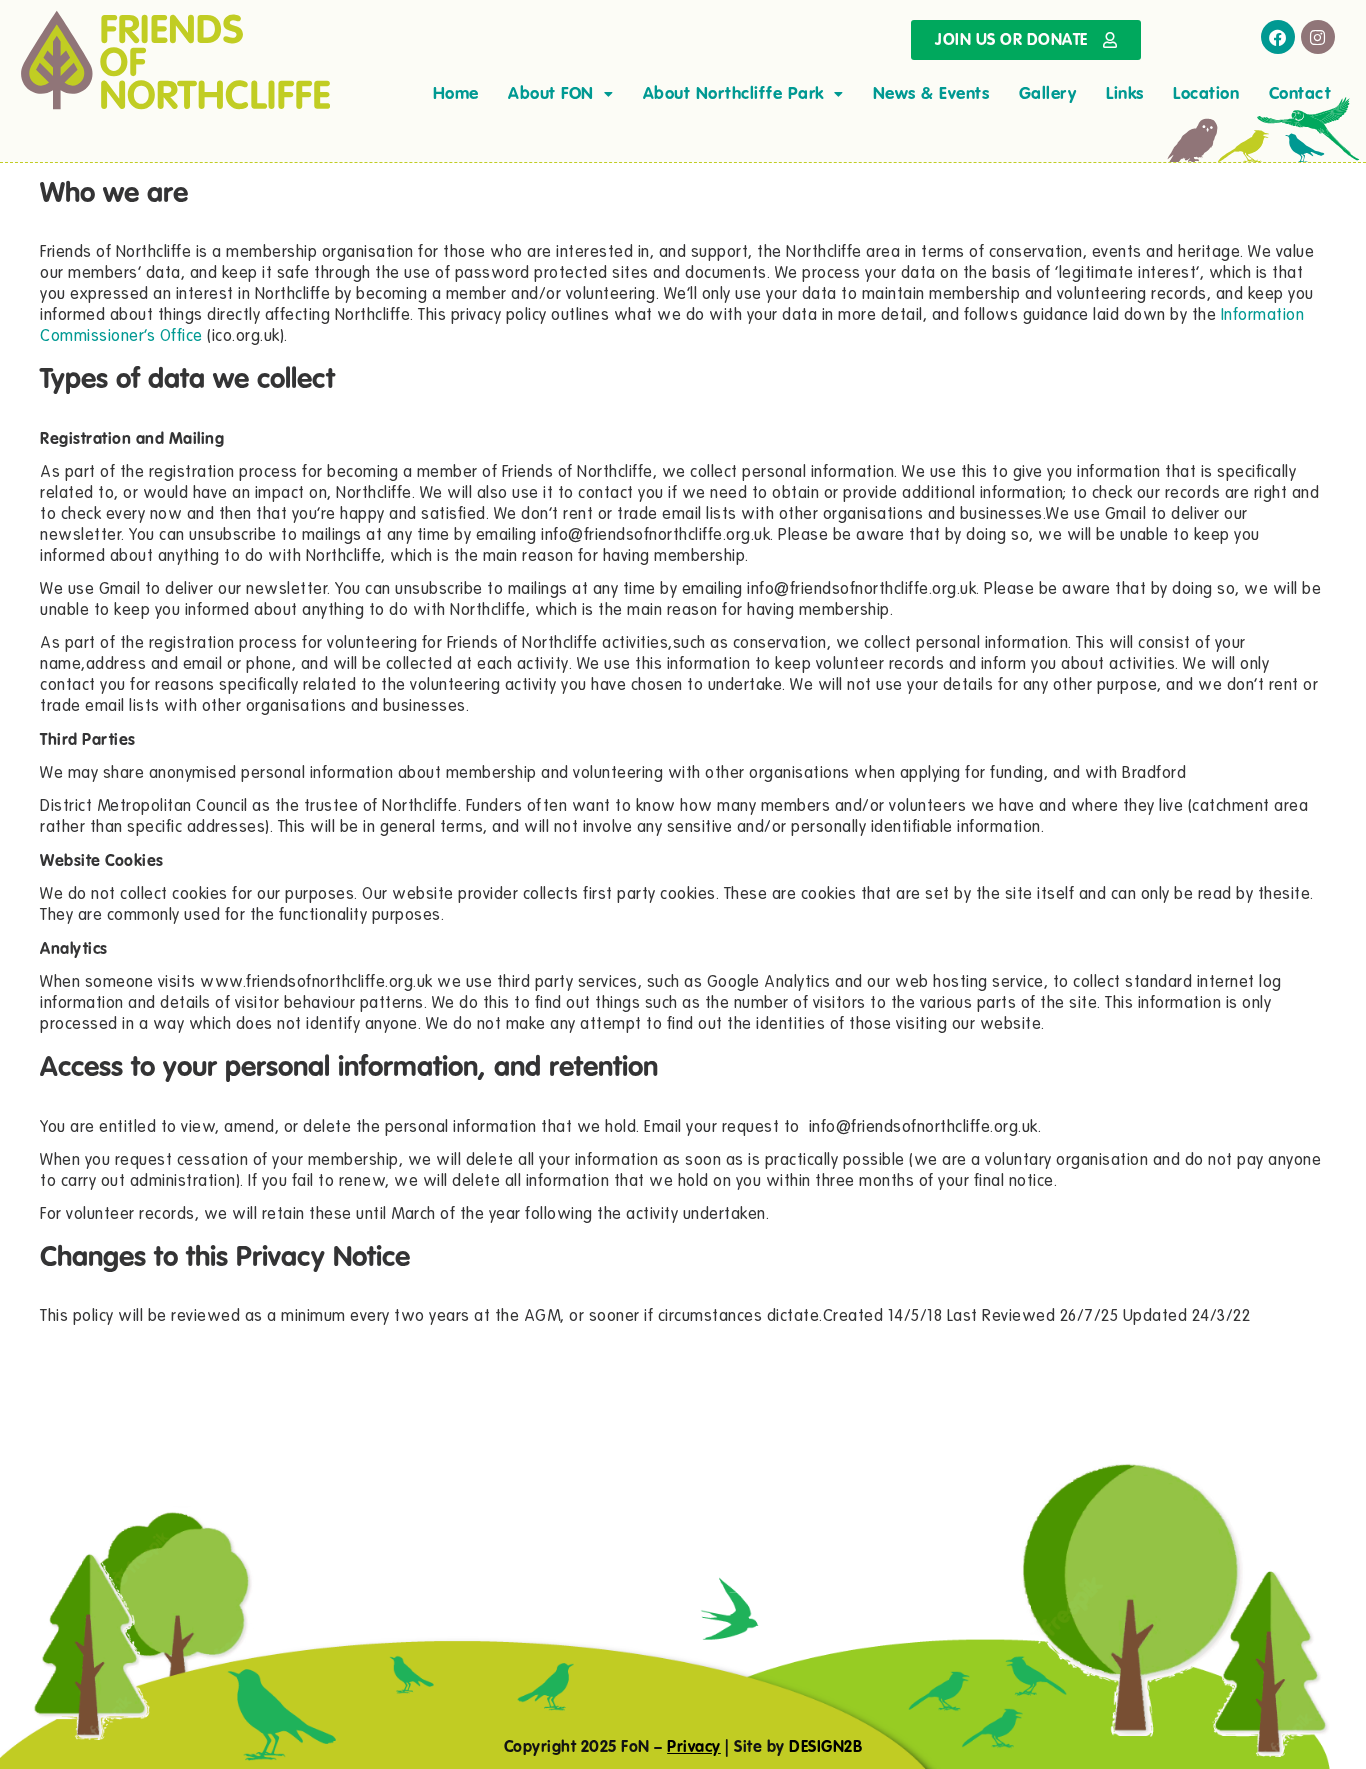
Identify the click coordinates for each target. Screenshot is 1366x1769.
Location (1206, 93)
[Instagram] (1318, 37)
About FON (551, 93)
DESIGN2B (825, 1746)
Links (1125, 93)
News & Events (931, 93)
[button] (560, 93)
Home (456, 93)
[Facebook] (1278, 37)
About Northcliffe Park (733, 93)
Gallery (1048, 93)
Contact (1300, 93)
